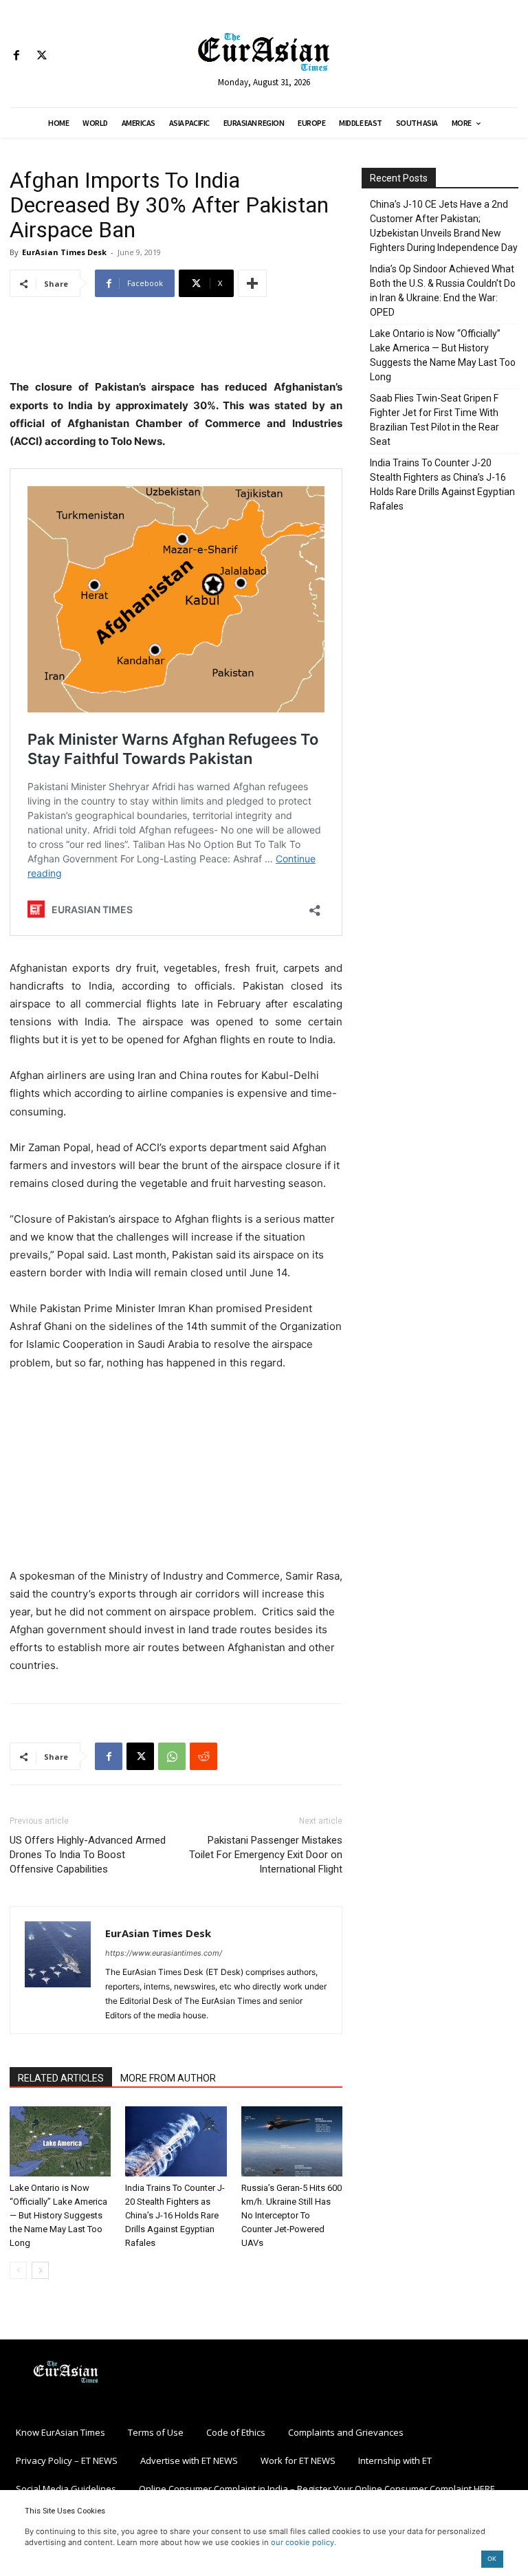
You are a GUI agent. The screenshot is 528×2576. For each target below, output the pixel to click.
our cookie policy (302, 2542)
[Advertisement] (176, 343)
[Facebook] (16, 56)
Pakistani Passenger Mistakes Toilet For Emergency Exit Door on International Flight (266, 1855)
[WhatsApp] (172, 1756)
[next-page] (40, 2270)
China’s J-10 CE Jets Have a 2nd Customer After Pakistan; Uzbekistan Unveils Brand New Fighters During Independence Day (444, 226)
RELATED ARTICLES (61, 2078)
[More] (252, 283)
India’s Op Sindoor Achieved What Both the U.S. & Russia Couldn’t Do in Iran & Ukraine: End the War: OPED (443, 291)
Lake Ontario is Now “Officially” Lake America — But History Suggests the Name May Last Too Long (58, 2215)
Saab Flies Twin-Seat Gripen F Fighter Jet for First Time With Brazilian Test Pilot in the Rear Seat (434, 420)
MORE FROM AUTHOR (168, 2078)
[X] (42, 56)
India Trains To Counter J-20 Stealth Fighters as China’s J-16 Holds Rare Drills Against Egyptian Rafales (175, 2215)
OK (492, 2558)
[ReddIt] (203, 1756)
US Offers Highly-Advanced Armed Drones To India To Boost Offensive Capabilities (88, 1855)
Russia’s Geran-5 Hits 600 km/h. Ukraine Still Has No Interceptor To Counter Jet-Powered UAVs (291, 2215)
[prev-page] (18, 2270)
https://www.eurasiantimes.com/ (164, 1953)
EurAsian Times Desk (64, 252)
